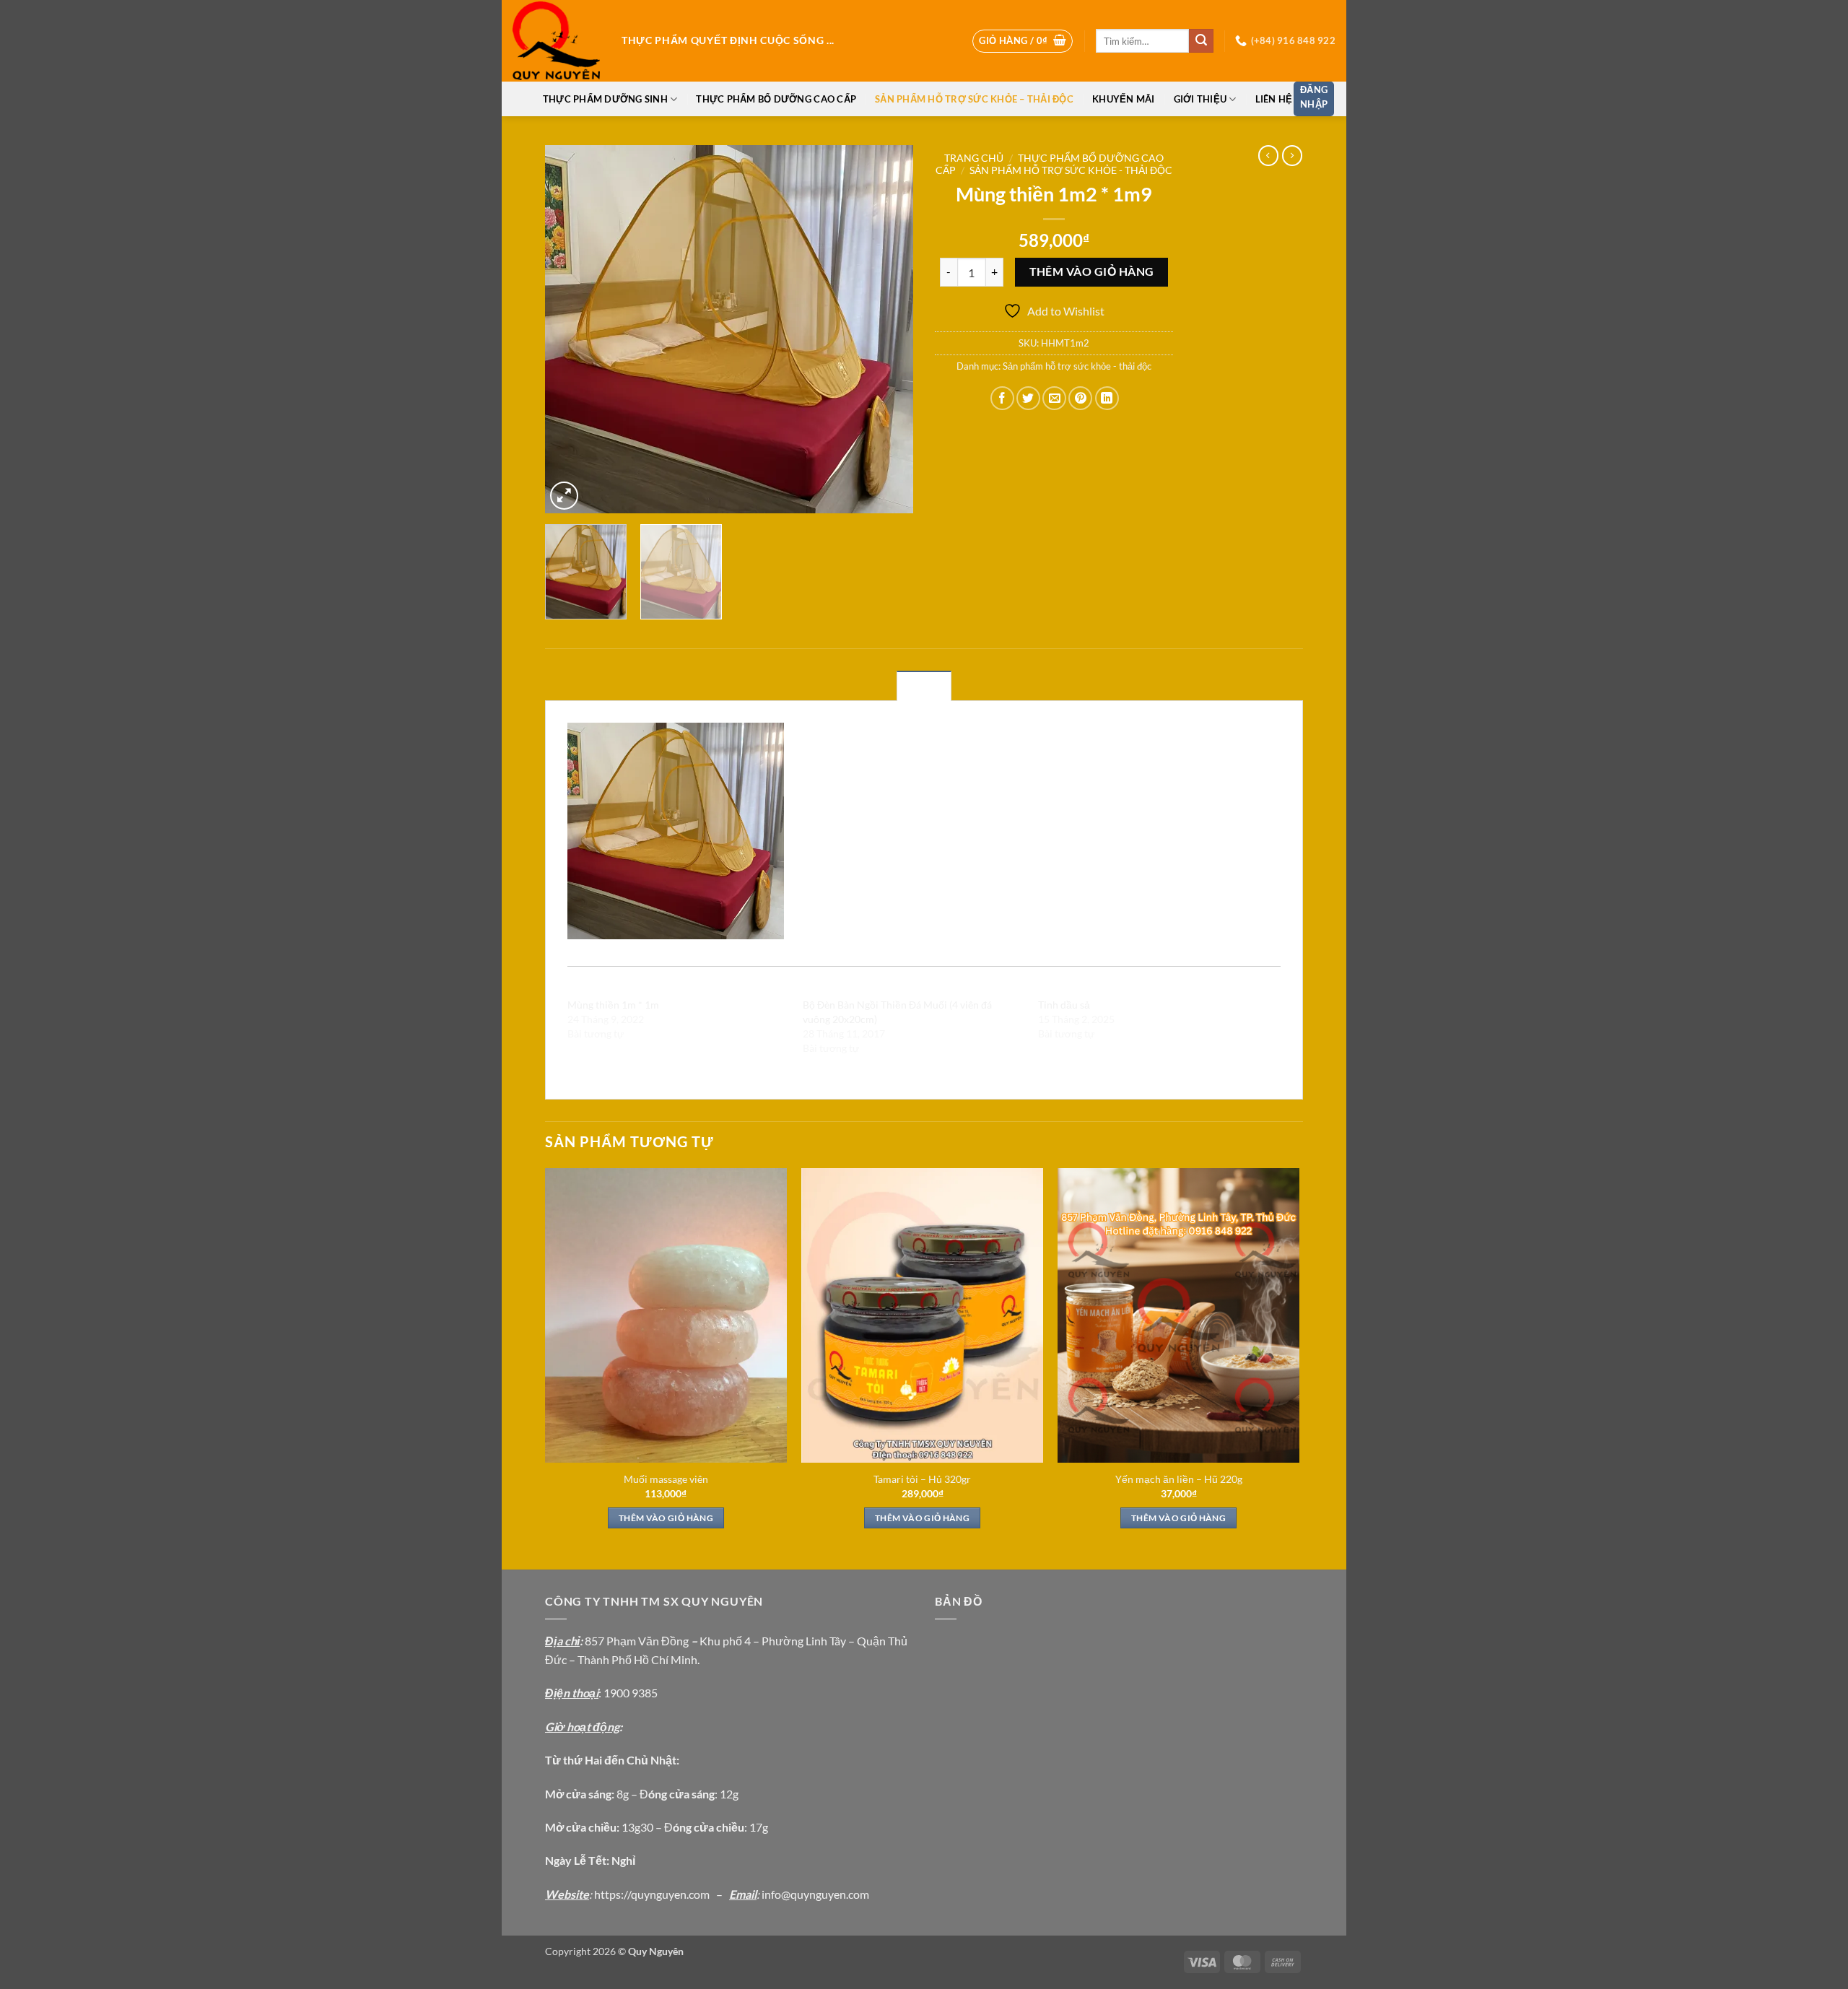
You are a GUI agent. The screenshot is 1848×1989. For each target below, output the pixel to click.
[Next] (888, 329)
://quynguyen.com (665, 1894)
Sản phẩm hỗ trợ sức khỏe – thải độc (974, 99)
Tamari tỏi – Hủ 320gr (922, 1479)
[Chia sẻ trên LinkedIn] (1107, 398)
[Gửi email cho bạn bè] (1054, 398)
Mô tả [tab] (924, 687)
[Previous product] (1292, 155)
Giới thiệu (1200, 99)
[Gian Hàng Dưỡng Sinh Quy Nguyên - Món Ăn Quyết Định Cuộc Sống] (556, 41)
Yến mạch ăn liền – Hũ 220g (1179, 1479)
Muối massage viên (666, 1479)
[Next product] (1268, 155)
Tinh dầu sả (1064, 1005)
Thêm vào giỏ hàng (1092, 271)
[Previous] (570, 329)
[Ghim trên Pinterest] (1080, 398)
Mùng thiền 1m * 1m (613, 1005)
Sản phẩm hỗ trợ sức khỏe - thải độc (1071, 170)
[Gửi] (1201, 41)
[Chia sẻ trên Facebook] (1002, 398)
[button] (1023, 41)
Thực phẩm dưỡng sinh (605, 99)
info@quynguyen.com (815, 1894)
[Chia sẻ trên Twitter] (1028, 398)
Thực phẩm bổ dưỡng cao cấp (776, 99)
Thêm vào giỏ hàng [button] (666, 1518)
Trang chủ (974, 158)
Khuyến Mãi (1124, 99)
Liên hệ (1274, 99)
